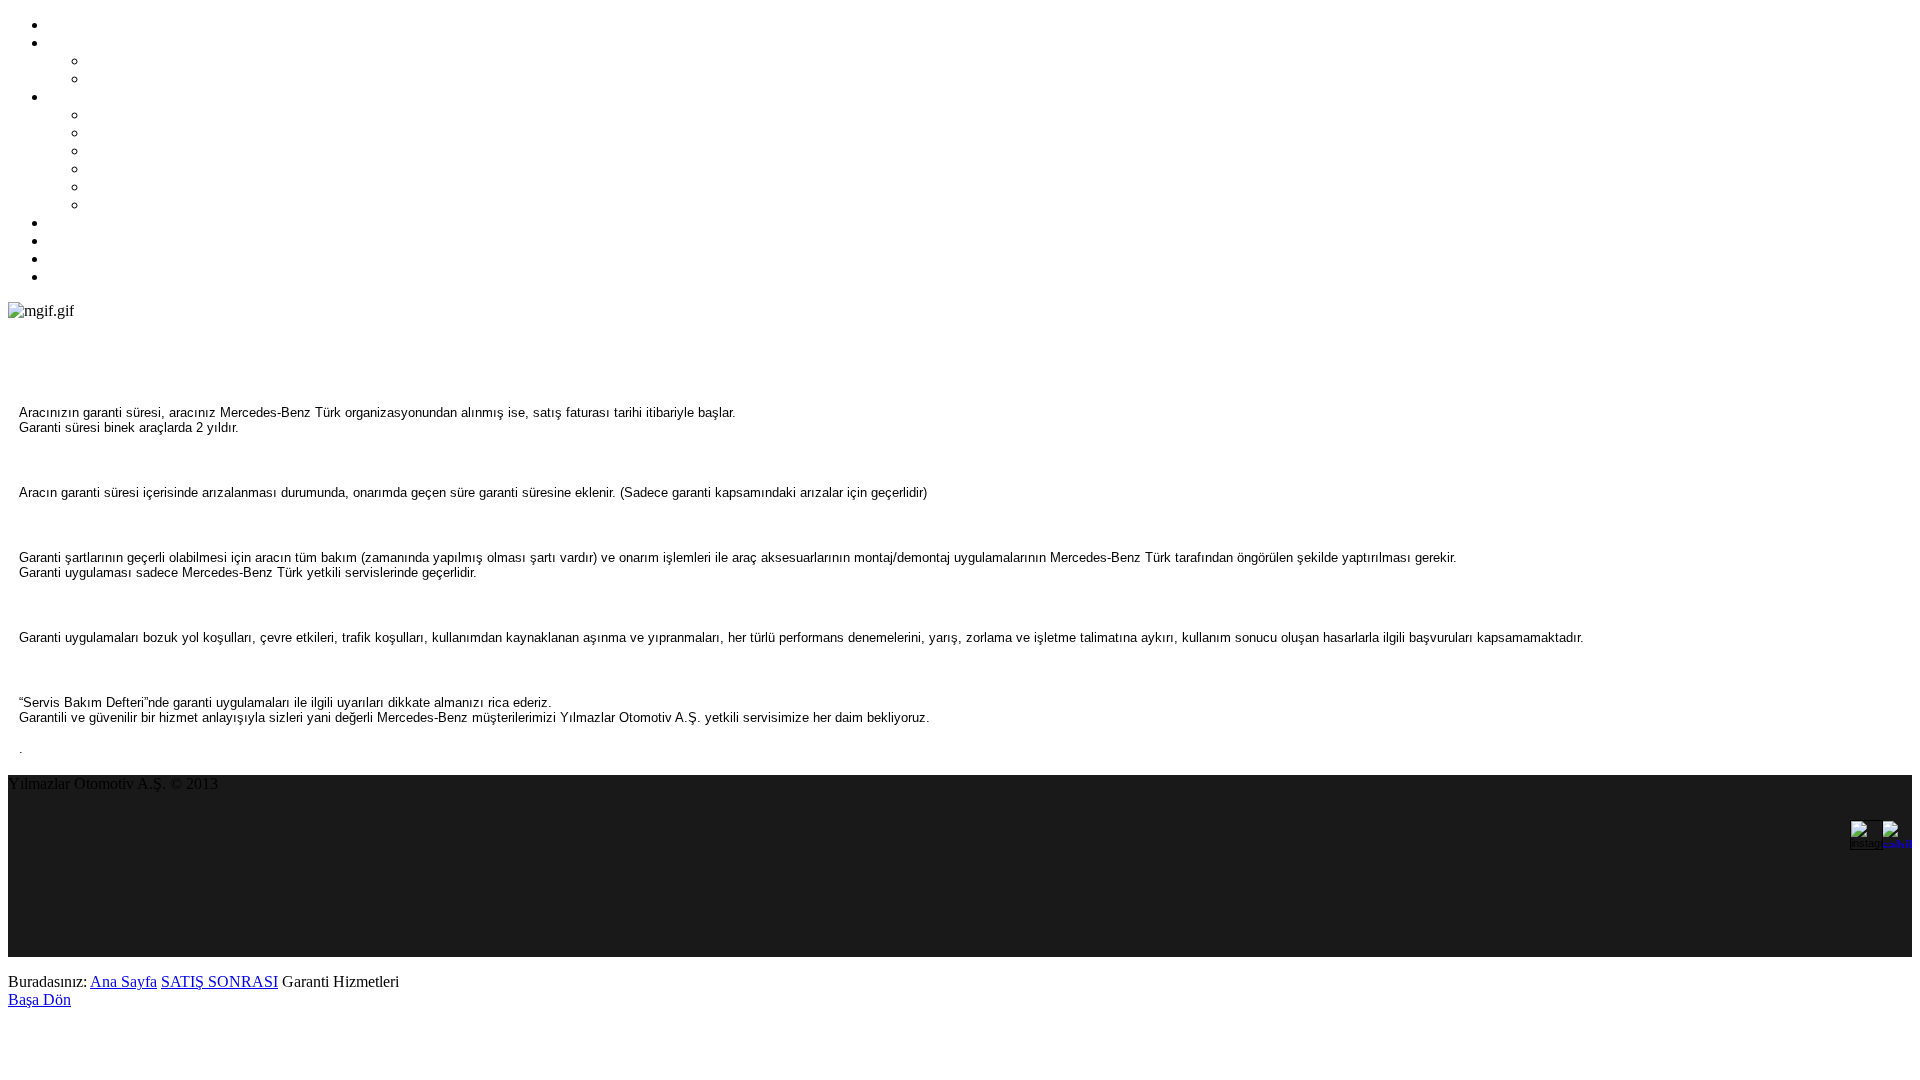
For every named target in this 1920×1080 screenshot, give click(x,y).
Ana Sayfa (123, 981)
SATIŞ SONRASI (219, 981)
